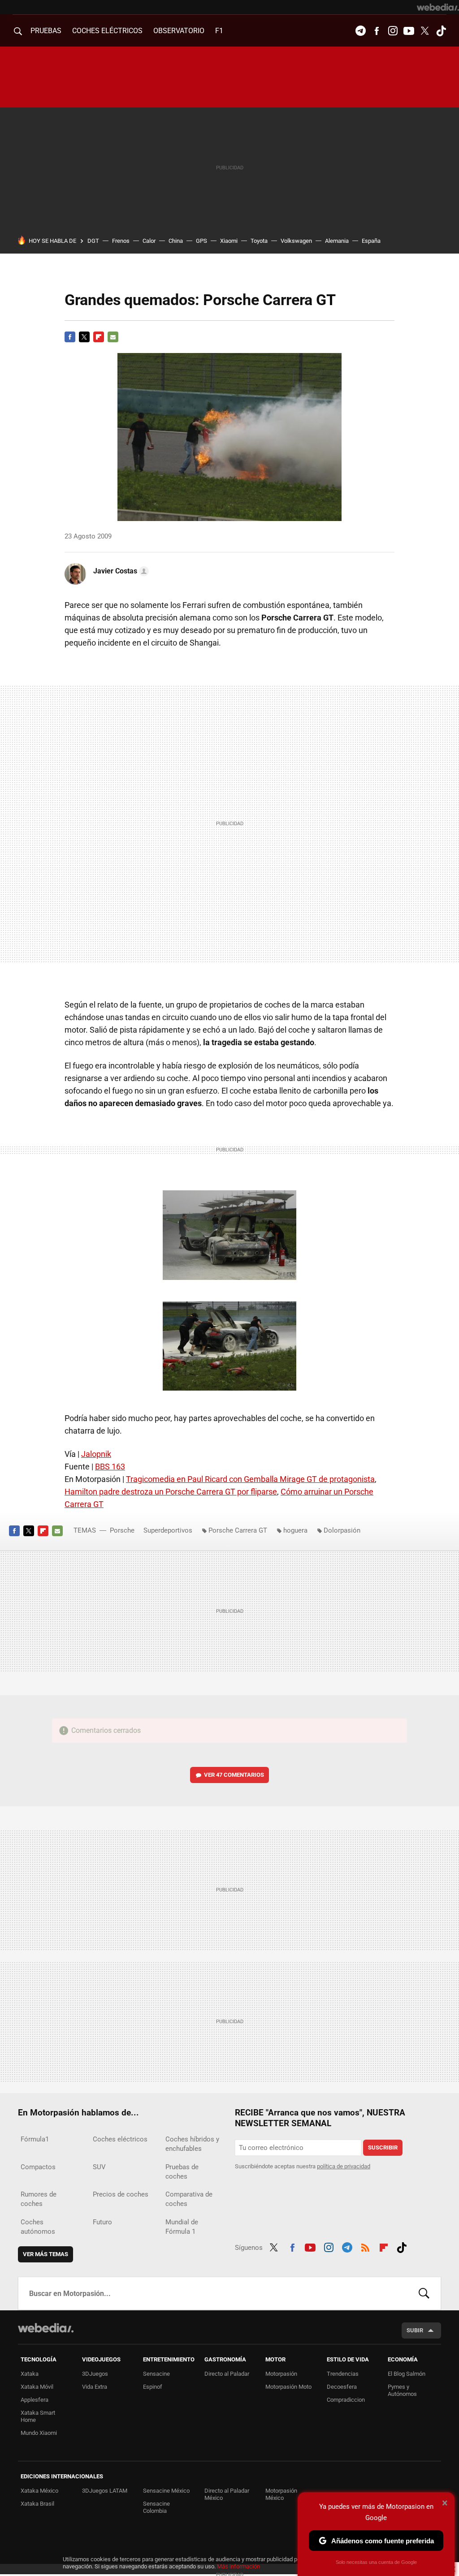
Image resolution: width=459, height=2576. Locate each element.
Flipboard (99, 337)
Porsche (122, 1530)
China (176, 241)
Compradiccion (346, 2400)
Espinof (153, 2387)
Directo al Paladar (227, 2374)
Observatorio (179, 31)
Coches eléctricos (120, 2139)
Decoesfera (342, 2387)
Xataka (30, 2374)
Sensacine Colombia (156, 2507)
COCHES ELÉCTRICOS (107, 31)
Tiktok (441, 31)
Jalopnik (96, 1454)
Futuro (102, 2222)
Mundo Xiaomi (39, 2433)
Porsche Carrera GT (238, 1530)
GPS (201, 241)
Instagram (393, 31)
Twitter (425, 31)
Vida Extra (95, 2387)
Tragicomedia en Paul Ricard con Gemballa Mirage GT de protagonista (250, 1479)
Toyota (259, 241)
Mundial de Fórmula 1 (182, 2227)
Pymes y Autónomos (402, 2390)
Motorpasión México (281, 2494)
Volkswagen (296, 241)
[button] (120, 571)
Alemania (337, 241)
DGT (93, 241)
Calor (149, 241)
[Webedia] (438, 7)
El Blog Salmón (407, 2374)
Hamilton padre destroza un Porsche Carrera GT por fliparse (171, 1492)
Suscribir (383, 2147)
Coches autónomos (38, 2227)
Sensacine (156, 2374)
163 (110, 1467)
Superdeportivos (168, 1530)
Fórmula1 (35, 2139)
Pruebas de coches (182, 2172)
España (371, 241)
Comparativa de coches (189, 2199)
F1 (219, 31)
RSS (365, 2246)
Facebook (377, 31)
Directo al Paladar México (227, 2494)
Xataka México (39, 2491)
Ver (234, 1775)
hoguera (295, 1530)
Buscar (424, 2293)
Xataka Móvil (37, 2387)
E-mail (113, 337)
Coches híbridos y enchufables (192, 2144)
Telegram (360, 31)
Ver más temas (45, 2254)
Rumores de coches (39, 2199)
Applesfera (35, 2400)
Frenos (121, 241)
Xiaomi (229, 241)
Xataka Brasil (37, 2504)
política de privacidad (344, 2166)
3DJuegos (95, 2374)
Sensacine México (166, 2491)
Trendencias (343, 2374)
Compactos (38, 2167)
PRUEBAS (46, 31)
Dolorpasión (342, 1530)
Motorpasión (281, 2374)
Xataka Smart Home (38, 2416)
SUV (99, 2167)
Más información (238, 2566)
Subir (415, 2330)
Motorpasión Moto (288, 2387)
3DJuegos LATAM (105, 2491)
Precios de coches (121, 2194)
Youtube (409, 31)
